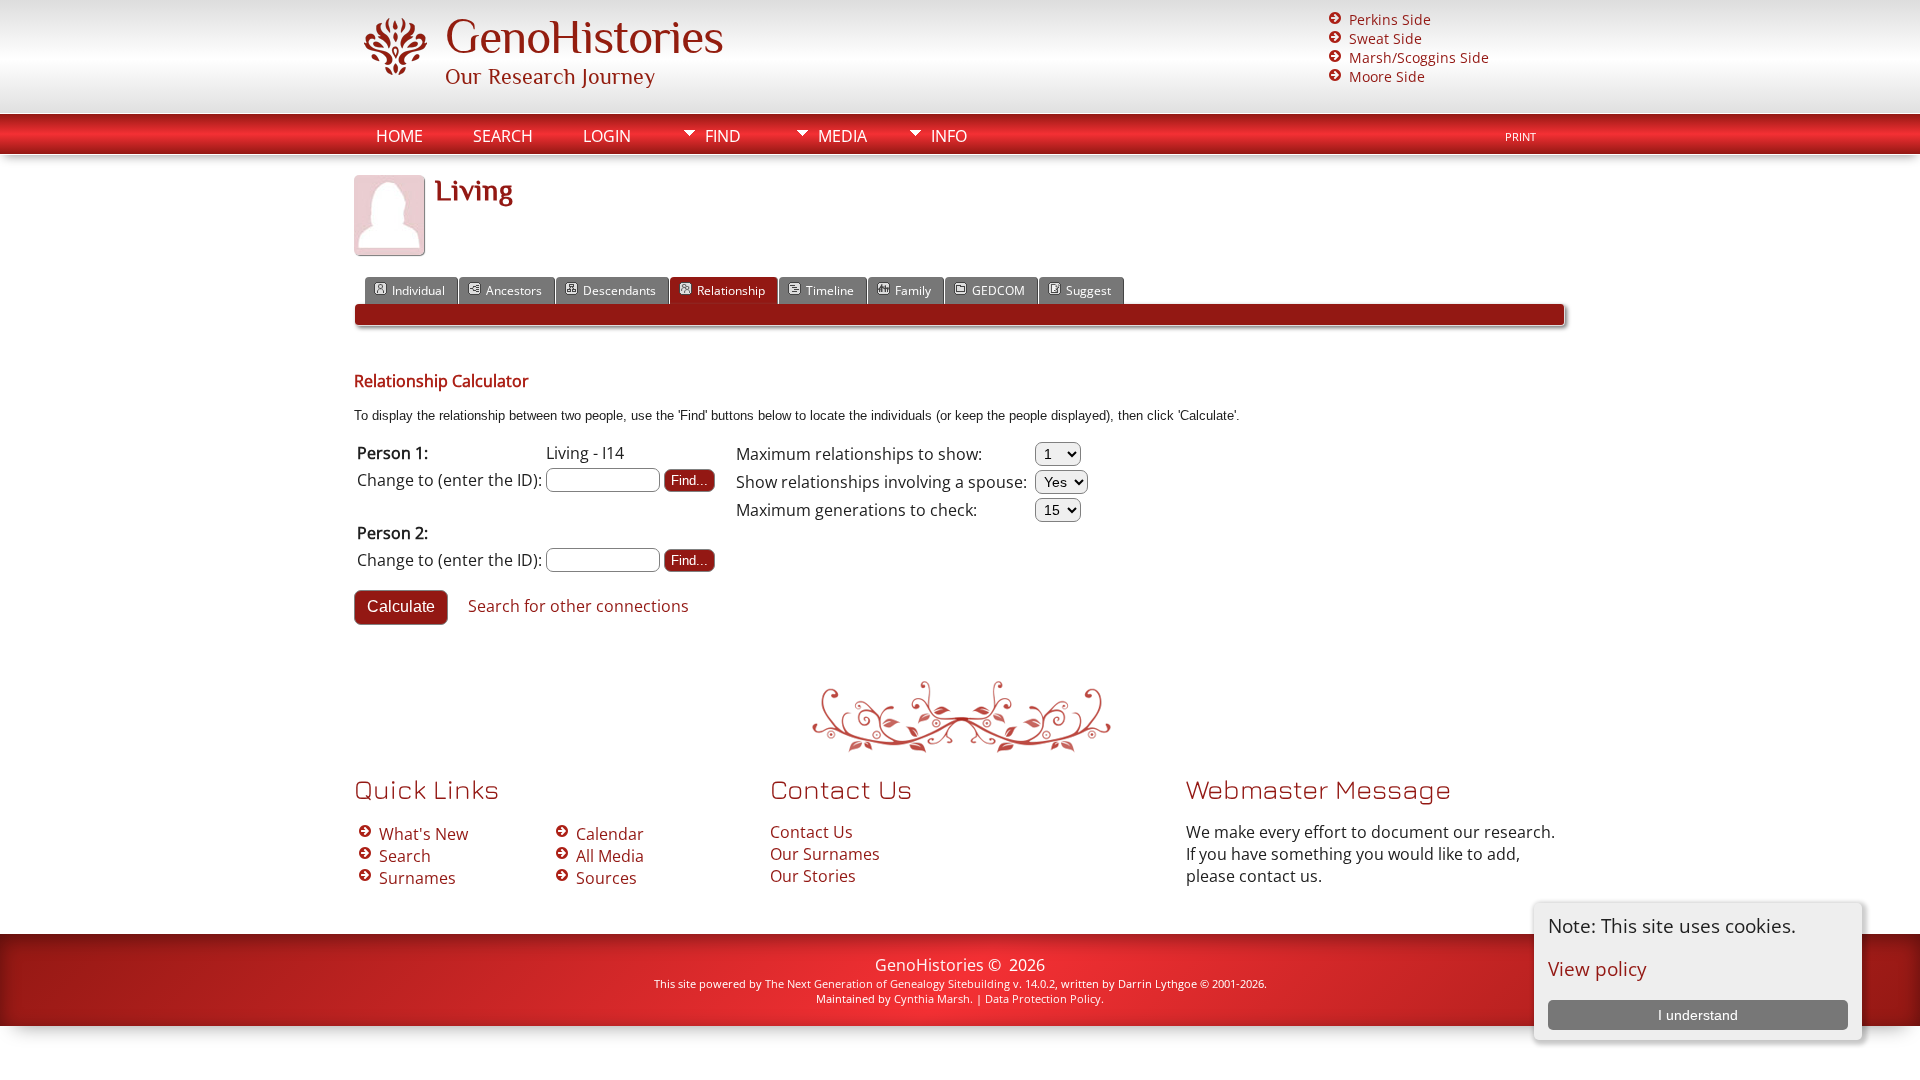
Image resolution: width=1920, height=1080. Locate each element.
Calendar (610, 834)
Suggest (1088, 290)
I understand (1698, 1015)
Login (607, 136)
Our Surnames (825, 854)
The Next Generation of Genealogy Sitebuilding (887, 983)
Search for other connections (578, 606)
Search (503, 136)
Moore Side (1387, 76)
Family (913, 290)
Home (399, 136)
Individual (418, 290)
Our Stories (813, 876)
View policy (1597, 968)
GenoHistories (584, 37)
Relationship (731, 290)
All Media (610, 856)
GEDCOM (998, 290)
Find (723, 136)
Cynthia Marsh (932, 998)
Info (949, 136)
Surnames (417, 878)
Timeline (830, 290)
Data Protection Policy (1043, 998)
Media (842, 136)
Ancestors (514, 290)
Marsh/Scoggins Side (1419, 57)
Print (1520, 137)
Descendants (619, 290)
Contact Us (811, 832)
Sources (606, 878)
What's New (423, 834)
